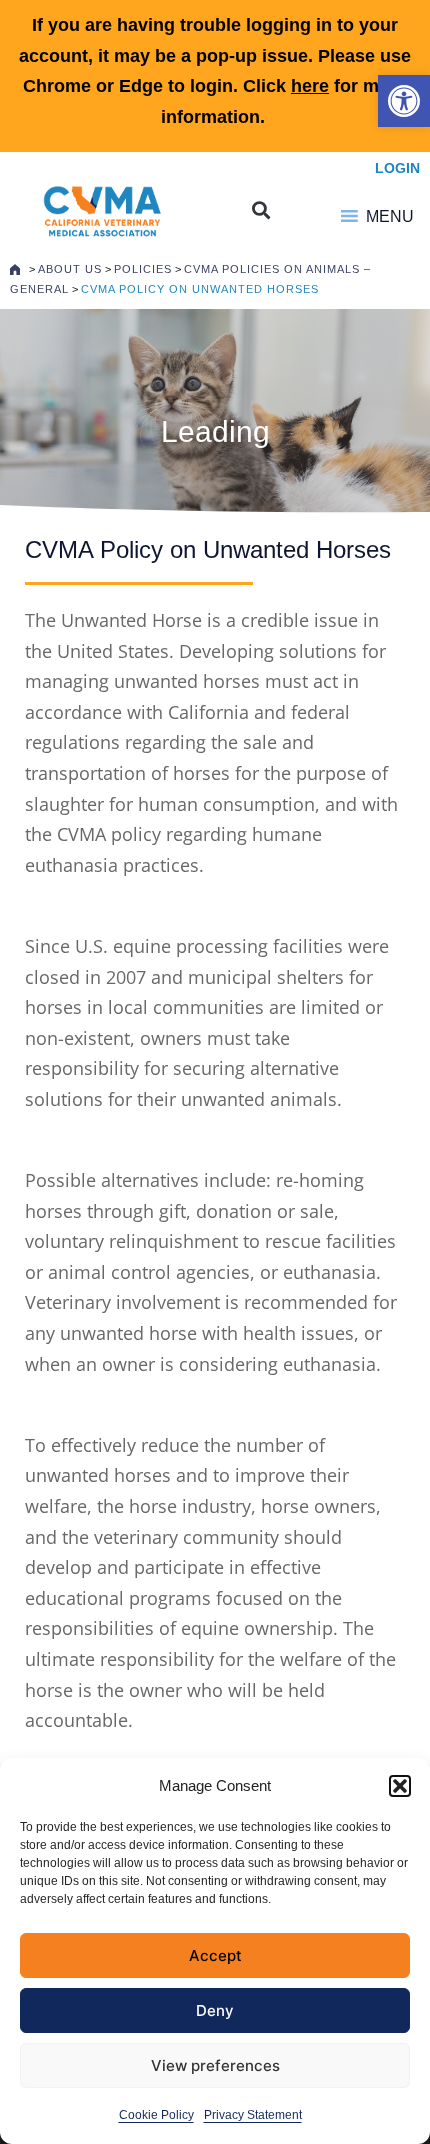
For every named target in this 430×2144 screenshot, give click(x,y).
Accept (215, 1955)
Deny (215, 2010)
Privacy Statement (253, 2115)
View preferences (215, 2065)
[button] (404, 101)
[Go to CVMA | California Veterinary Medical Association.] (15, 269)
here (310, 86)
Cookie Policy (156, 2115)
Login (397, 168)
